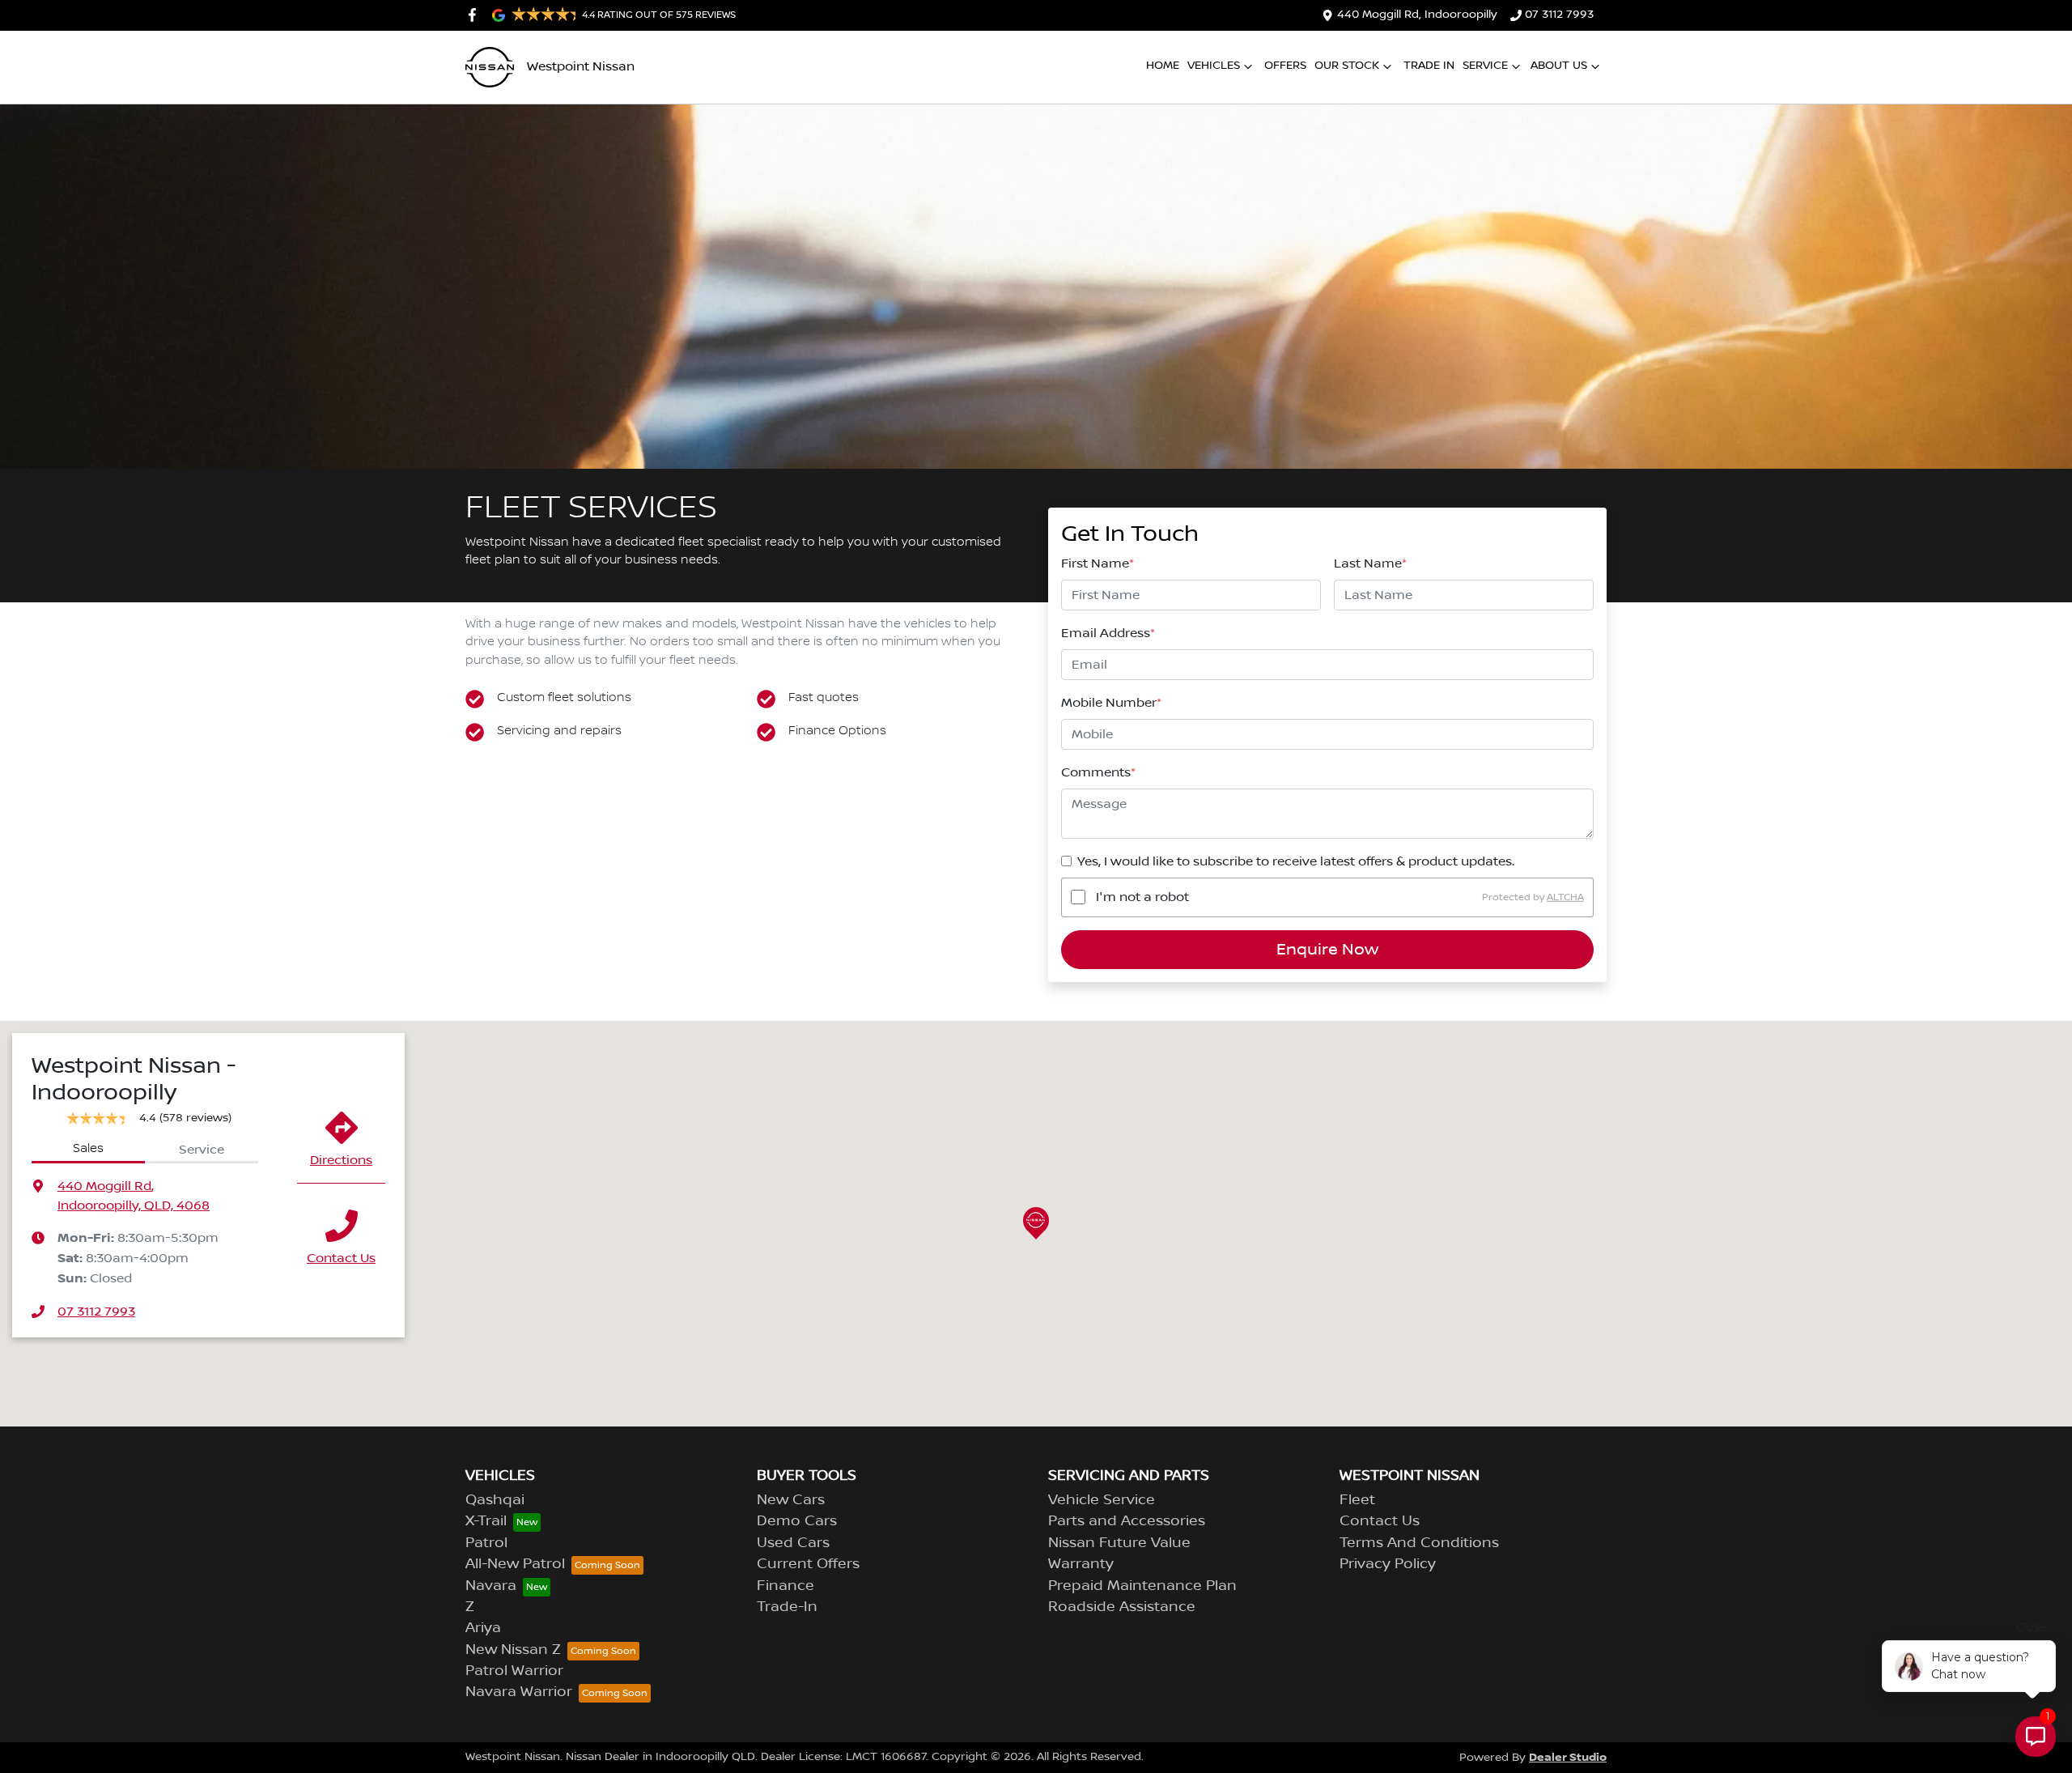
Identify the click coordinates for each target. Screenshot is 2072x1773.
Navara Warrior (519, 1692)
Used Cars (793, 1543)
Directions (341, 1160)
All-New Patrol (515, 1564)
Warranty (1081, 1564)
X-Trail (486, 1521)
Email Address (1108, 633)
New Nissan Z (513, 1650)
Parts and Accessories (1127, 1521)
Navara (491, 1586)
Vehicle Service (1102, 1500)
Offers (1285, 66)
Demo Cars (797, 1521)
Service (1485, 66)
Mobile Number (1111, 703)
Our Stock (1347, 66)
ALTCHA (1565, 897)
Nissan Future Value (1119, 1543)
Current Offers (808, 1564)
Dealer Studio (1568, 1757)
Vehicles (1214, 66)
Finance (785, 1586)
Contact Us (341, 1258)
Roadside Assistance (1122, 1607)
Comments (1098, 772)
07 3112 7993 (1559, 15)
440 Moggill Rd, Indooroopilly (1417, 15)
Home (1163, 66)
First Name (1098, 563)
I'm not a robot (1142, 897)
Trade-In (787, 1607)
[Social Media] (476, 15)
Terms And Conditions (1419, 1543)
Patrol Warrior (514, 1671)
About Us (1559, 66)
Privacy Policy (1388, 1564)
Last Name (1370, 563)
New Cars (791, 1500)
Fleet (1357, 1500)
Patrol (486, 1543)
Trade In (1429, 66)
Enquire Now (1327, 950)
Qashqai (495, 1500)
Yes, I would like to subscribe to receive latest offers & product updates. (1296, 861)
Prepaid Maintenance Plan (1142, 1586)
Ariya (483, 1628)
